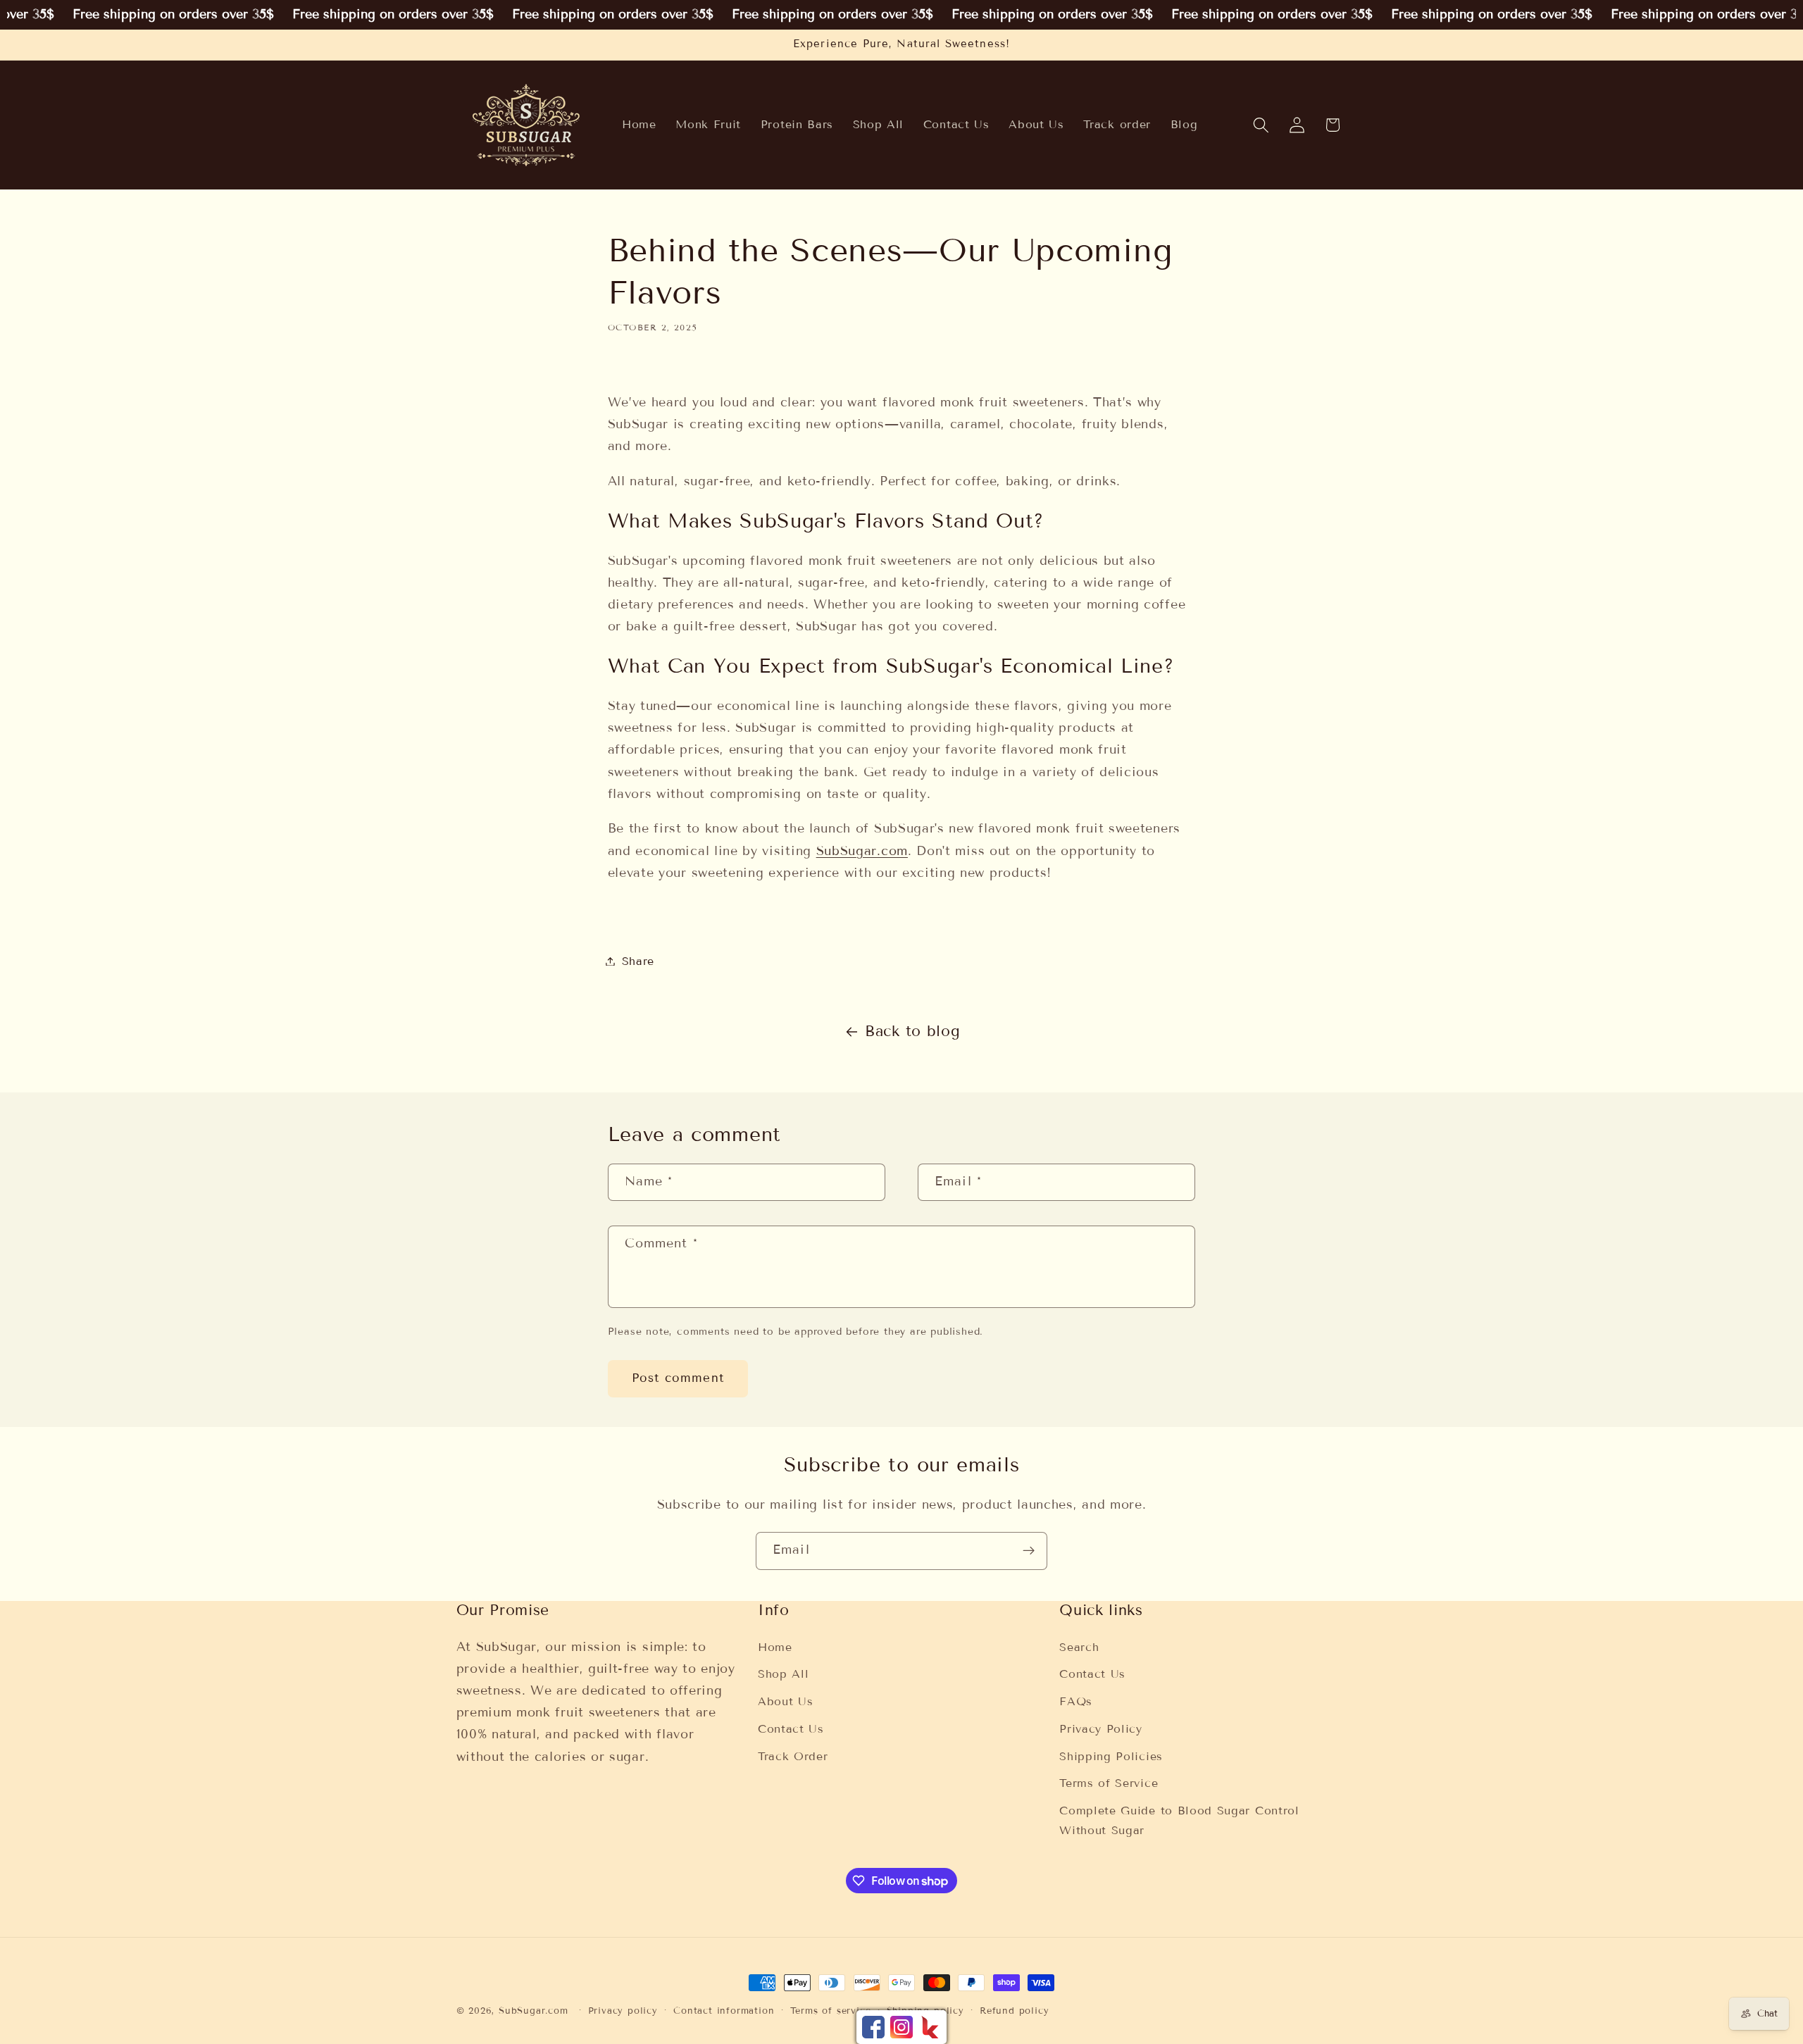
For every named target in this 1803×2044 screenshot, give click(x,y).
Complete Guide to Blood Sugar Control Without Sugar (1179, 1820)
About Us (786, 1701)
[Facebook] (873, 2027)
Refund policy (1014, 2011)
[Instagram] (901, 2027)
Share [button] (638, 961)
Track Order (793, 1756)
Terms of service (831, 2011)
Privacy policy (623, 2011)
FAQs (1076, 1701)
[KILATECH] (930, 2027)
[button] (1261, 125)
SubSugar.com (862, 851)
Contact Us (791, 1729)
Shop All (784, 1674)
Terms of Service (1109, 1783)
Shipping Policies (1111, 1756)
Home (775, 1647)
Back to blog (912, 1031)
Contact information (724, 2011)
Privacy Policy (1101, 1729)
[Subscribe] (1029, 1551)
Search (1079, 1647)
